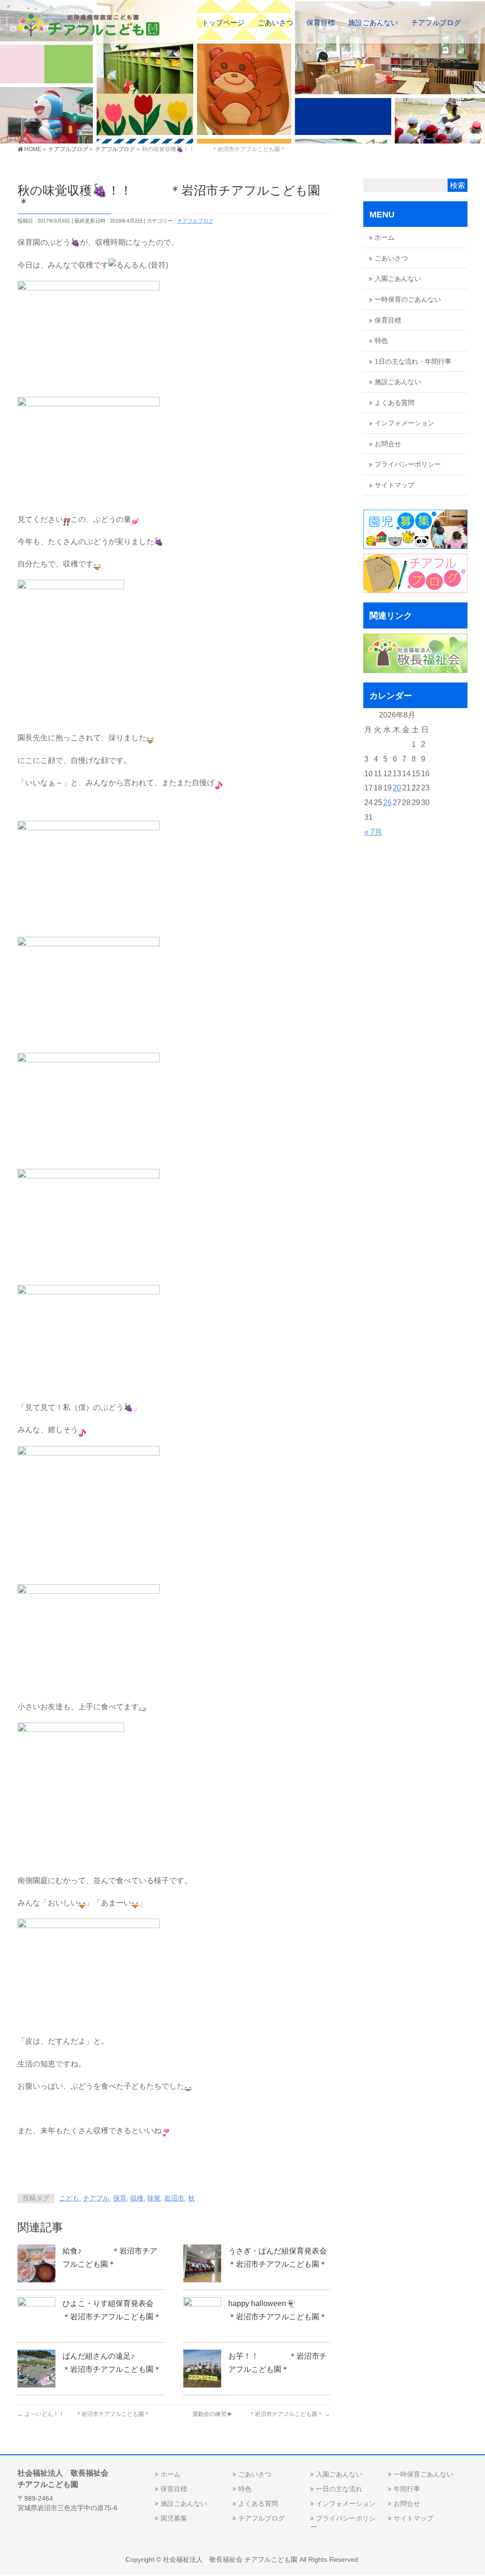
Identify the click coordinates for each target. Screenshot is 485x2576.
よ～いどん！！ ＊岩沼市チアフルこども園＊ (84, 2414)
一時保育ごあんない (423, 2474)
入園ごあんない (398, 279)
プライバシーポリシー (408, 464)
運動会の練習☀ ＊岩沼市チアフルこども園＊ (261, 2414)
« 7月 (373, 832)
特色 (381, 341)
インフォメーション (404, 423)
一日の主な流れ (339, 2489)
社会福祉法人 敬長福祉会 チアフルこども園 (230, 2559)
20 (397, 788)
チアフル (96, 2198)
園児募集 (174, 2518)
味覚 (154, 2198)
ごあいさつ (391, 258)
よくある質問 (395, 403)
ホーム (385, 238)
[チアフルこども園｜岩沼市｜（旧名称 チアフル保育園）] (89, 26)
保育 (120, 2198)
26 (387, 803)
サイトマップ (395, 485)
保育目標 (388, 320)
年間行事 (407, 2489)
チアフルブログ (195, 221)
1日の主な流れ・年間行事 (413, 362)
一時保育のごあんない (408, 300)
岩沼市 (174, 2198)
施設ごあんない (398, 382)
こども (69, 2198)
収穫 (137, 2198)
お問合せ (388, 444)
